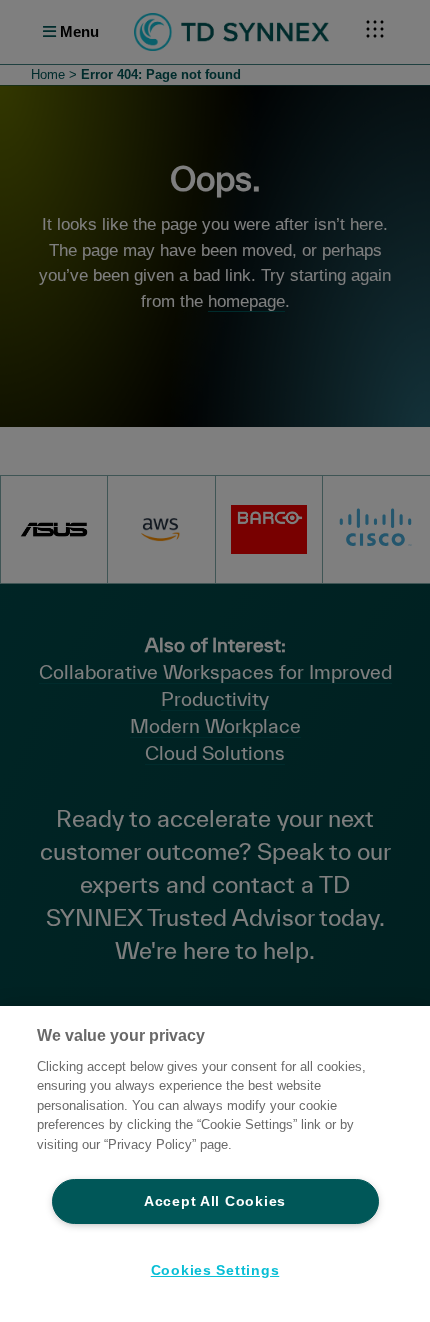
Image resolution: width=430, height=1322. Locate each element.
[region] (215, 1164)
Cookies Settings (215, 1270)
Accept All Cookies (215, 1201)
